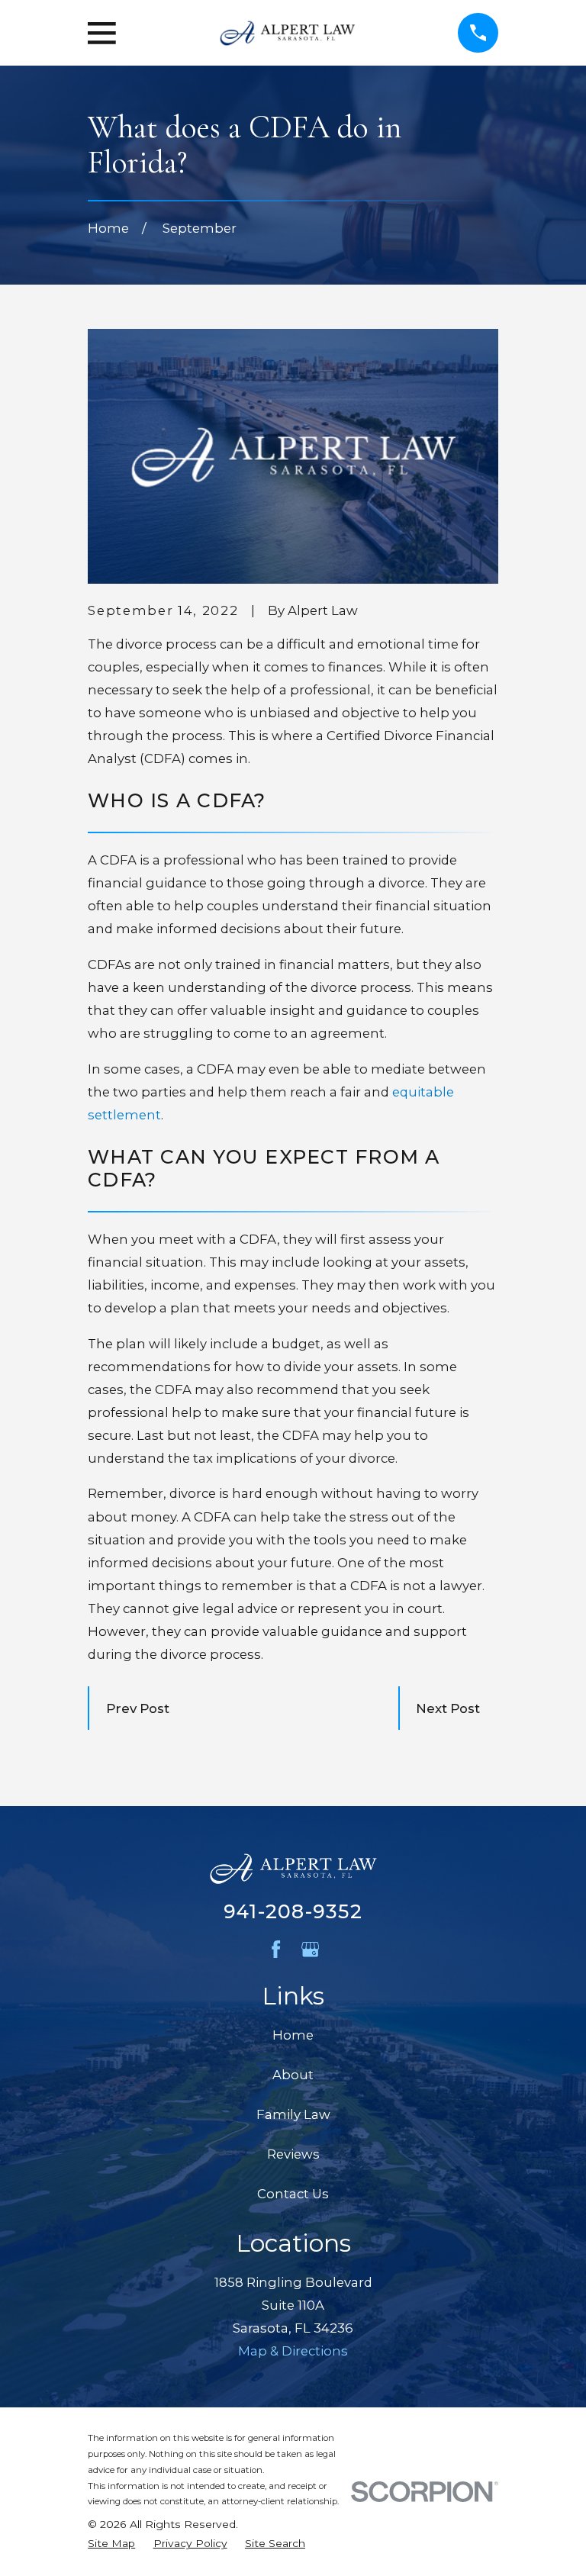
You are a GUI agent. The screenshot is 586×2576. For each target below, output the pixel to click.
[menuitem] (111, 2544)
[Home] (287, 33)
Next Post (448, 1708)
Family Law (293, 2114)
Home (293, 2035)
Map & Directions (293, 2351)
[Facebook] (276, 1949)
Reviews (293, 2154)
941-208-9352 (293, 1911)
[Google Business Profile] (310, 1949)
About (293, 2075)
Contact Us (293, 2194)
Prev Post (138, 1708)
